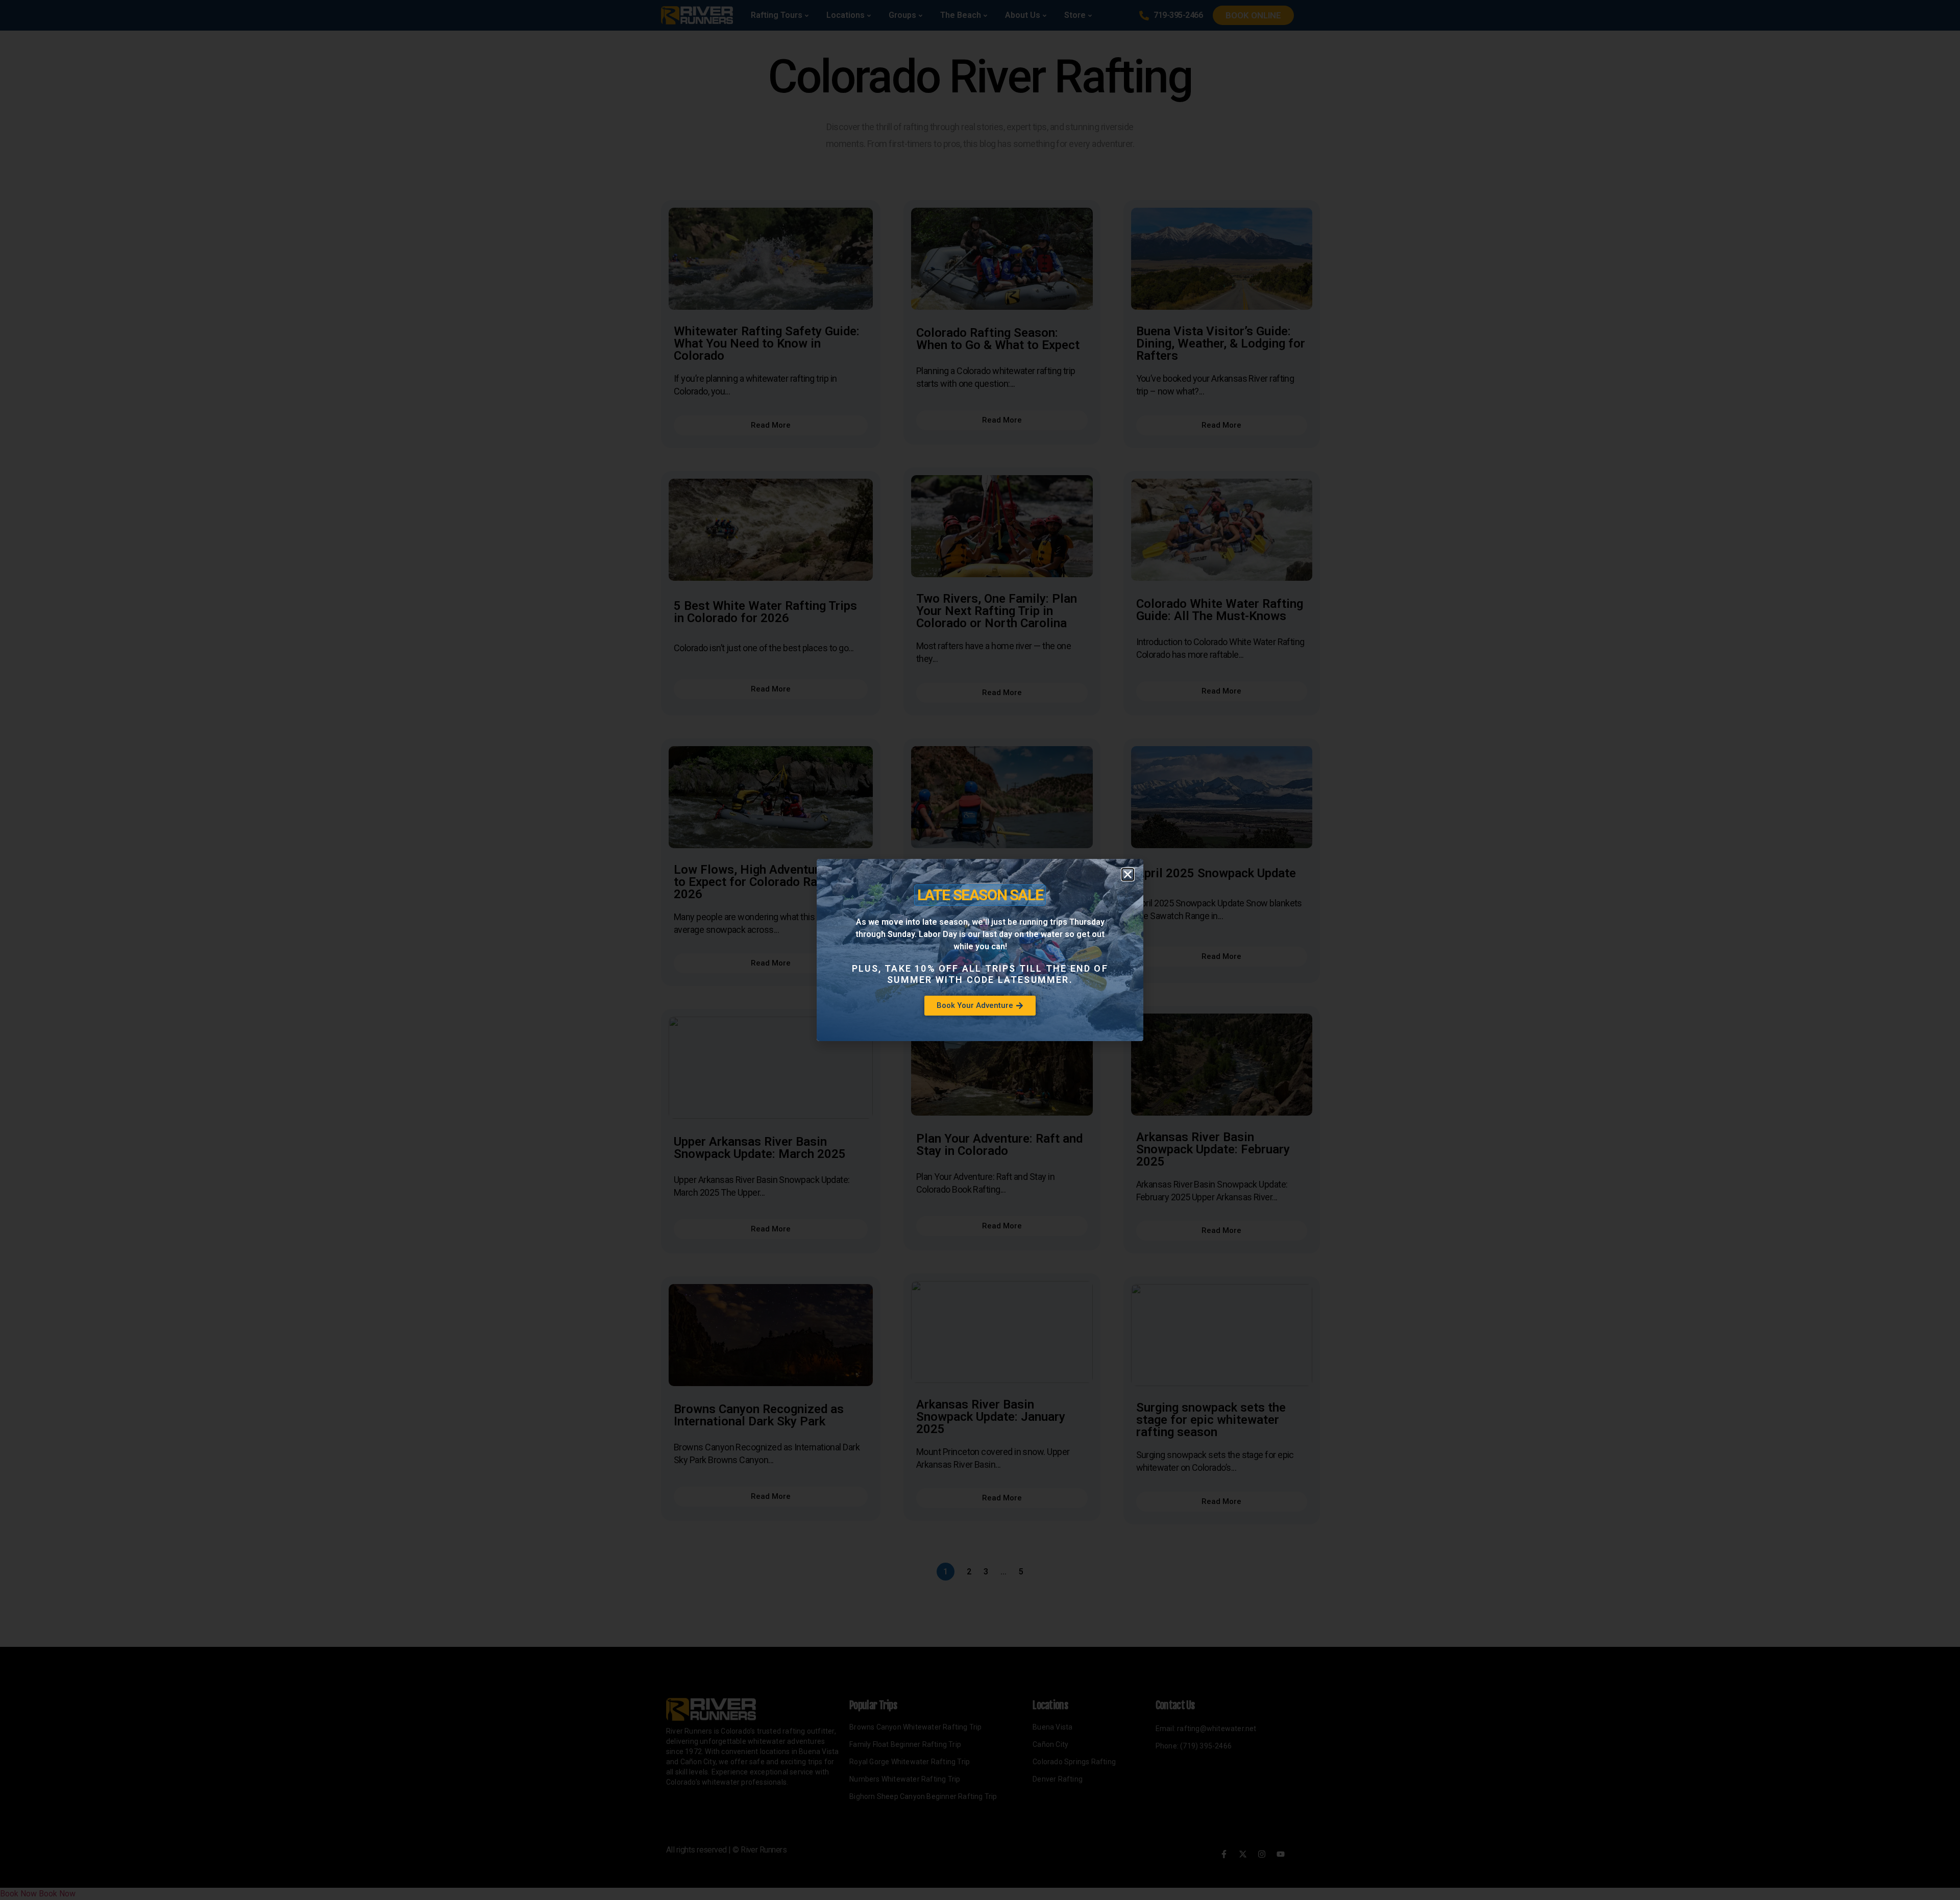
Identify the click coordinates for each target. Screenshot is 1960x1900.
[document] (980, 950)
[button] (1128, 874)
